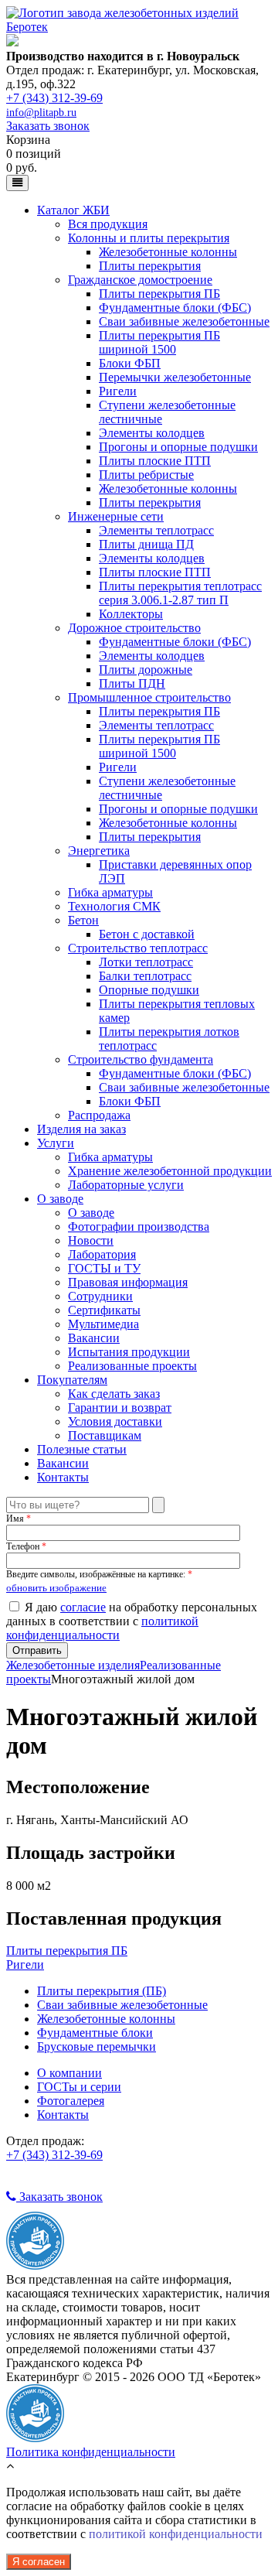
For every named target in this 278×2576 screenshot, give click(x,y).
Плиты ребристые (146, 475)
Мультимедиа (103, 1324)
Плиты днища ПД (146, 544)
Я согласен (39, 2562)
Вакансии (94, 1338)
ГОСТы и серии (79, 2087)
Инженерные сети (116, 516)
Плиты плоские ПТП (155, 461)
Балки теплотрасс (145, 976)
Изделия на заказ (81, 1129)
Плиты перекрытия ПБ (159, 294)
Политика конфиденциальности (91, 2452)
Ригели (118, 391)
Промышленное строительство (149, 697)
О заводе (60, 1199)
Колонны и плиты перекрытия (149, 238)
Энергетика (99, 851)
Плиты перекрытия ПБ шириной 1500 (159, 342)
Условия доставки (115, 1421)
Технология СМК (114, 906)
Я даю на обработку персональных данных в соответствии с (132, 1621)
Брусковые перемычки (97, 2046)
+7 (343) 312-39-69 (54, 98)
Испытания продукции (129, 1352)
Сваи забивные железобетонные (184, 321)
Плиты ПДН (132, 683)
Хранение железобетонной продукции (170, 1171)
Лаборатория (102, 1254)
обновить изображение (56, 1588)
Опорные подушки (149, 990)
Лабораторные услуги (126, 1185)
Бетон (83, 920)
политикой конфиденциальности (102, 1628)
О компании (69, 2073)
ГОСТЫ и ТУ (104, 1268)
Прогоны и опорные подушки (178, 447)
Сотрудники (100, 1296)
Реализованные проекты (132, 1366)
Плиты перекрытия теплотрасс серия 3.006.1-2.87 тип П (180, 593)
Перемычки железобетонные (175, 377)
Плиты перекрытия (150, 266)
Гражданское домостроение (140, 280)
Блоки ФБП (130, 363)
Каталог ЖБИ (73, 210)
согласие (83, 1607)
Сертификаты (104, 1310)
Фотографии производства (139, 1227)
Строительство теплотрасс (138, 948)
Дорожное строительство (134, 628)
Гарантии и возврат (120, 1408)
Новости (91, 1240)
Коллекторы (131, 614)
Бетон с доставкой (147, 934)
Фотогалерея (71, 2101)
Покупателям (72, 1380)
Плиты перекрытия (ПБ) (102, 1991)
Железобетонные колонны (168, 252)
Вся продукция (108, 224)
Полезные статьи (82, 1449)
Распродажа (99, 1115)
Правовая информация (128, 1282)
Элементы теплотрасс (156, 530)
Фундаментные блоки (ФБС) (175, 307)
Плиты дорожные (146, 670)
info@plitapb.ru (41, 113)
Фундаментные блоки (95, 2033)
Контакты (63, 1477)
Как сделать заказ (114, 1394)
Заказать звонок (48, 126)
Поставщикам (105, 1435)
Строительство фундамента (141, 1059)
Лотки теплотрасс (146, 962)
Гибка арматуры (110, 892)
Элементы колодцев (152, 433)
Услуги (56, 1143)
